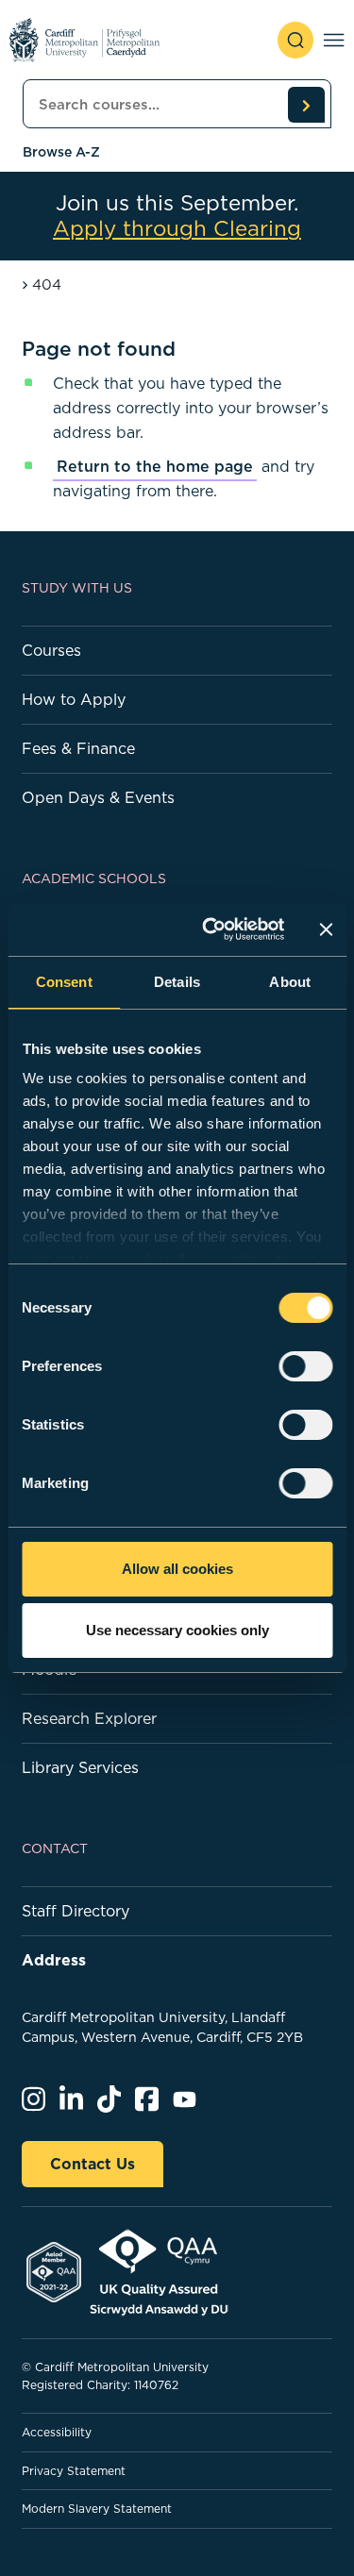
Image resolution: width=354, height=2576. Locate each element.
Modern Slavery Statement (97, 2509)
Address (54, 1960)
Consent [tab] (64, 982)
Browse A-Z (61, 152)
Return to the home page (155, 466)
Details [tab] (177, 982)
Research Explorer (89, 1718)
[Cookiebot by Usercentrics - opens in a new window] (211, 929)
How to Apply (74, 699)
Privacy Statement (74, 2471)
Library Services (80, 1767)
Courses (51, 650)
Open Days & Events (98, 797)
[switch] (305, 1366)
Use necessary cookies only (177, 1630)
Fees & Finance (78, 748)
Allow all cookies (177, 1569)
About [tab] (290, 982)
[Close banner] (326, 929)
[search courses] (306, 105)
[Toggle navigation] (334, 40)
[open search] (295, 40)
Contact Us (93, 2164)
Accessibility (57, 2432)
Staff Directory (76, 1911)
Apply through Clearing (177, 229)
